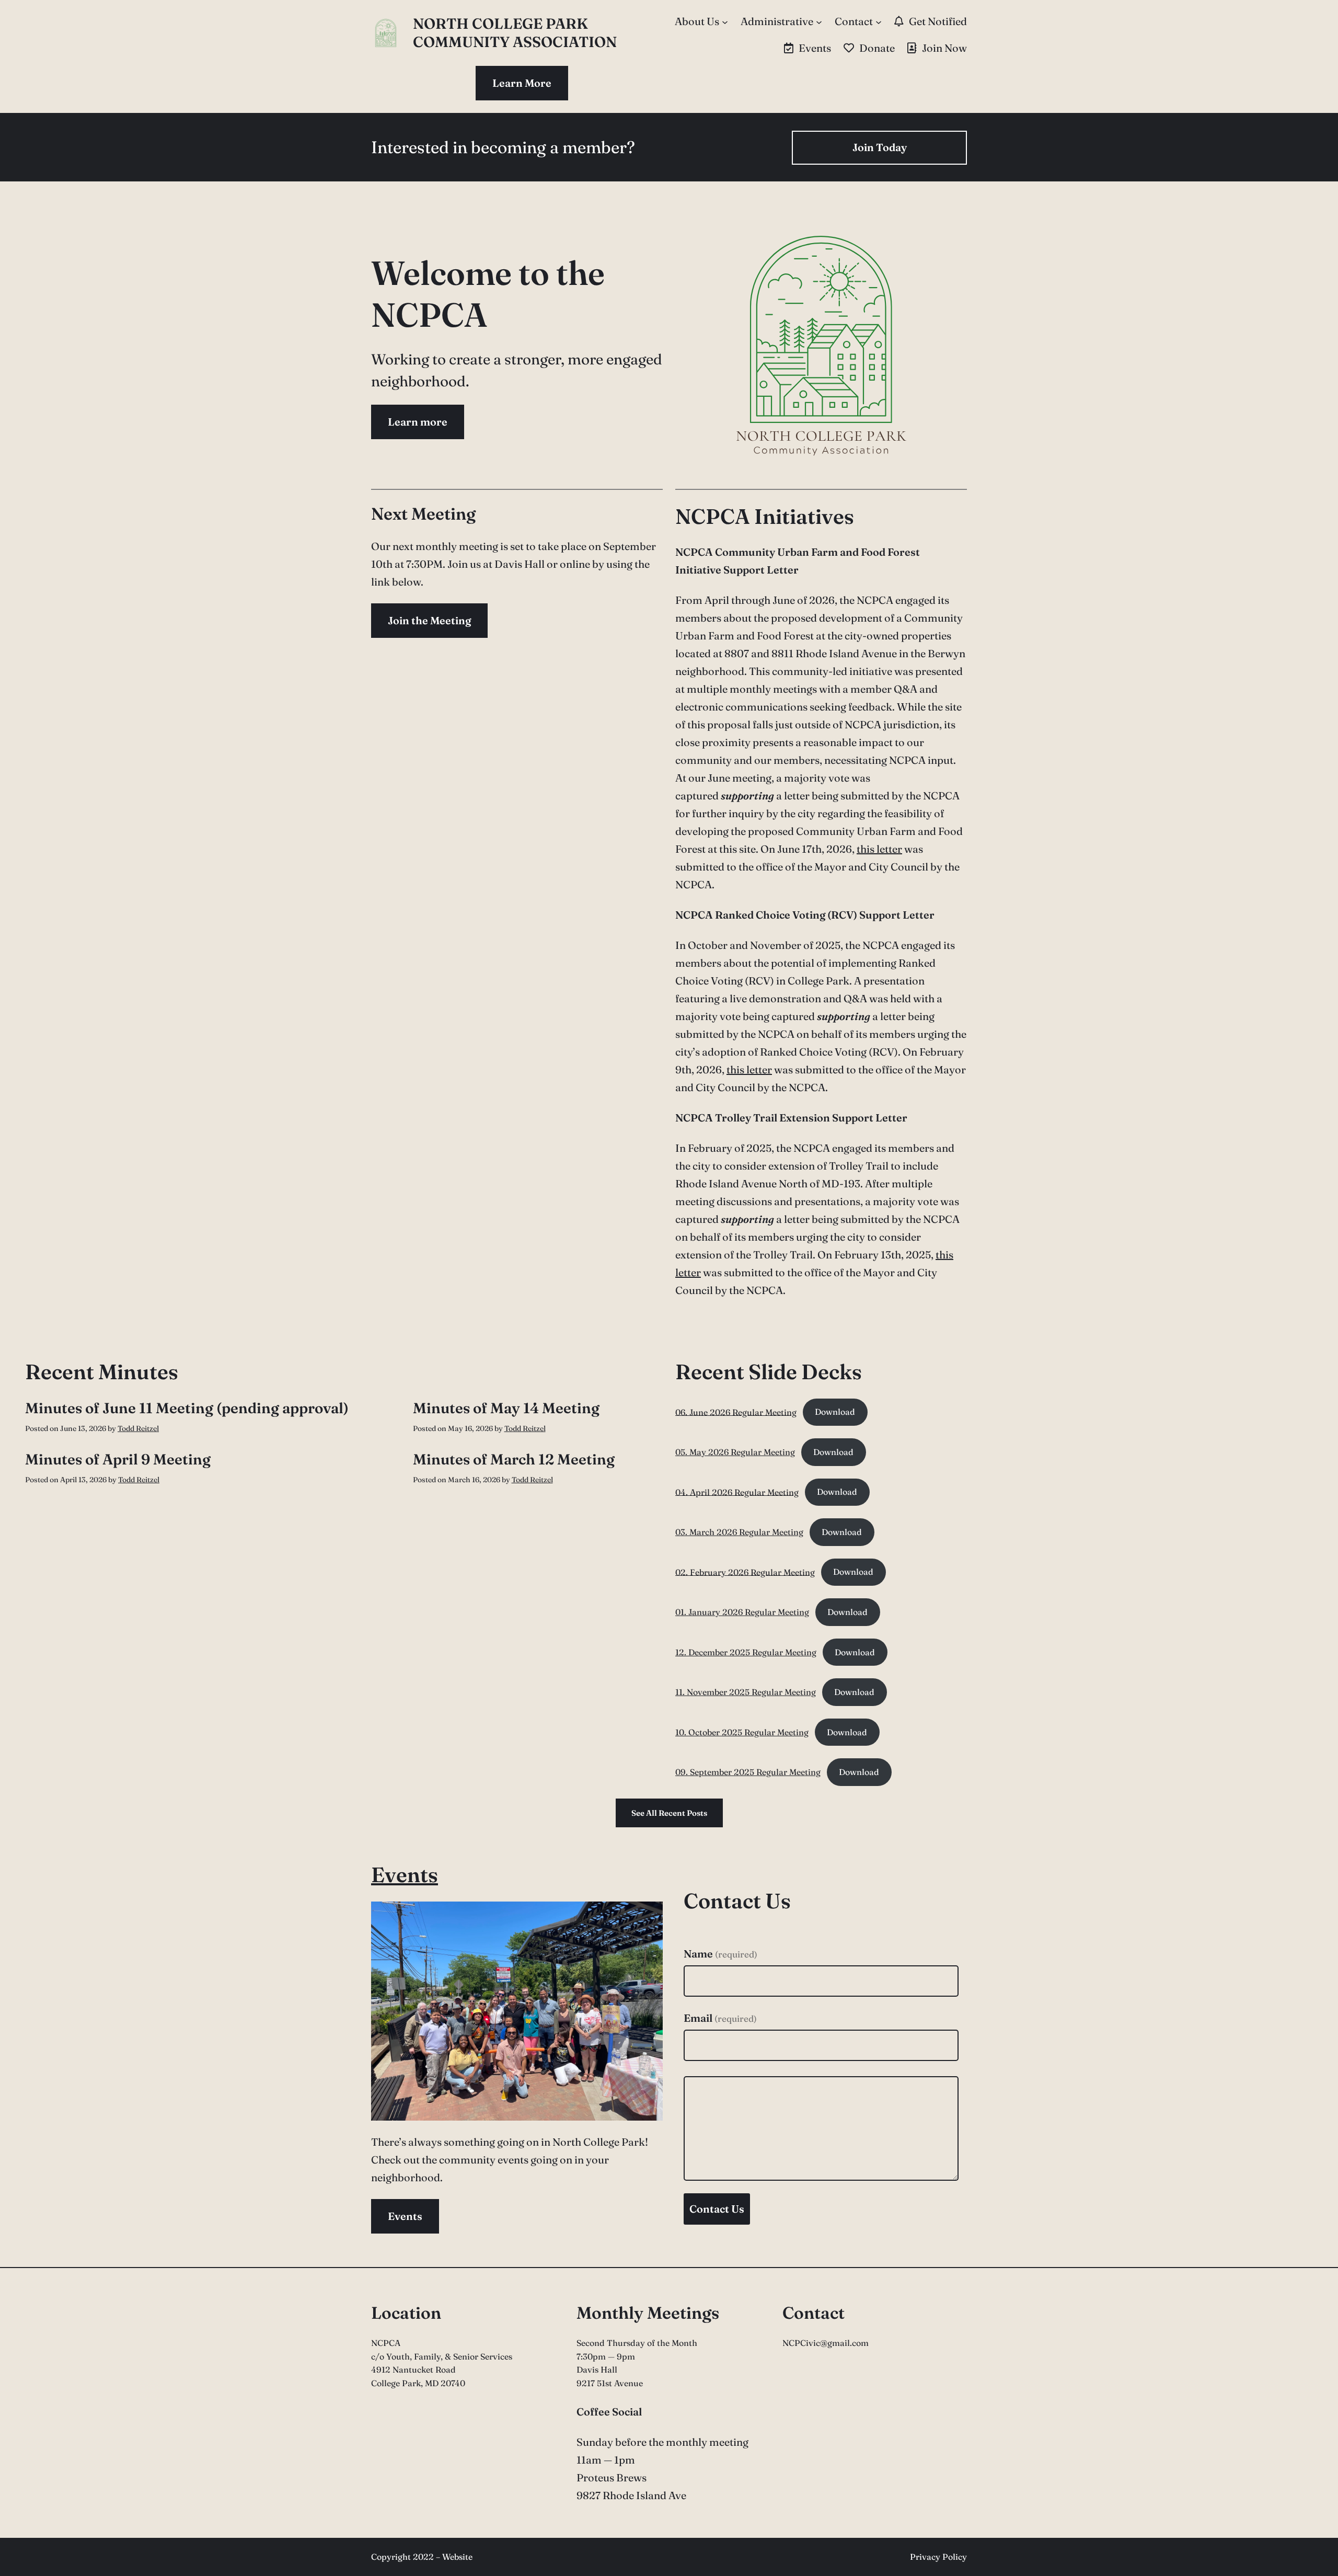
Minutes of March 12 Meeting (514, 1459)
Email (720, 2018)
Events (405, 1875)
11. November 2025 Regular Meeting (746, 1692)
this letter (879, 849)
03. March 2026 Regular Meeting (739, 1532)
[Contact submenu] (879, 21)
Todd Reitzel (138, 1428)
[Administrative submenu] (819, 21)
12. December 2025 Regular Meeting (746, 1652)
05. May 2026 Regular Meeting (735, 1452)
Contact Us (717, 2209)
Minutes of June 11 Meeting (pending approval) (187, 1408)
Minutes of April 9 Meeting (118, 1459)
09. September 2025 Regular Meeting (748, 1772)
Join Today (880, 147)
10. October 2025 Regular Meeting (742, 1732)
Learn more (418, 422)
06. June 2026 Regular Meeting (736, 1412)
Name (720, 1954)
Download (835, 1412)
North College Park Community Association (515, 33)
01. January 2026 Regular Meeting (742, 1612)
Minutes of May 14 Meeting (506, 1408)
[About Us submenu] (725, 21)
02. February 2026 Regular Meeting (745, 1572)
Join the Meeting (429, 620)
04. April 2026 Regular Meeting (737, 1492)
